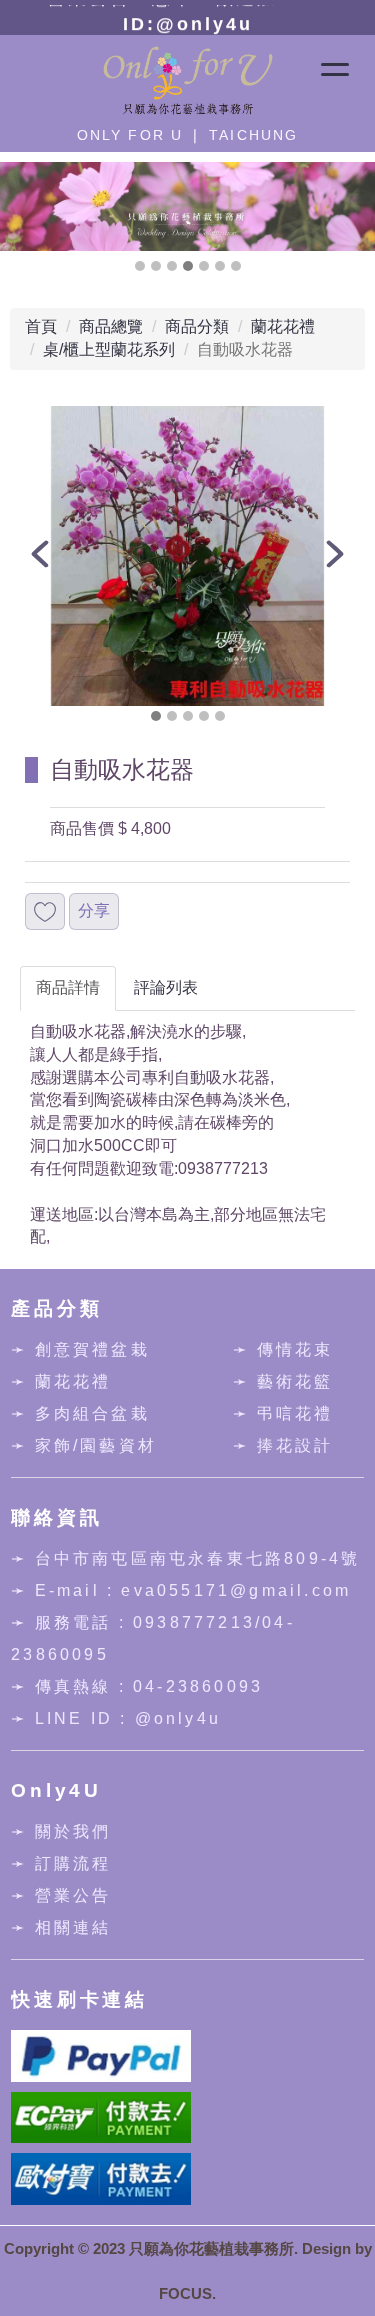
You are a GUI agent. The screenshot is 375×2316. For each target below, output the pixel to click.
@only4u (178, 1718)
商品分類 (197, 326)
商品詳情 (68, 987)
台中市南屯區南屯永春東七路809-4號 (198, 1558)
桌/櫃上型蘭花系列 (109, 349)
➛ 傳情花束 (283, 1349)
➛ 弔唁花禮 (283, 1413)
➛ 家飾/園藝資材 (84, 1445)
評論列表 (166, 987)
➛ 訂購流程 (61, 1863)
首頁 (41, 326)
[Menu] (335, 61)
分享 (94, 910)
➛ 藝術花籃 (283, 1381)
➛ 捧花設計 (283, 1445)
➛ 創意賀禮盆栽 (80, 1349)
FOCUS (185, 2293)
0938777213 (194, 1622)
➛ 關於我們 (61, 1831)
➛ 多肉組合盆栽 (80, 1413)
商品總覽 (111, 326)
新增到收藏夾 (45, 911)
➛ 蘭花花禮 (61, 1381)
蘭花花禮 (283, 326)
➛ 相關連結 (61, 1927)
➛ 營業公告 (61, 1895)
